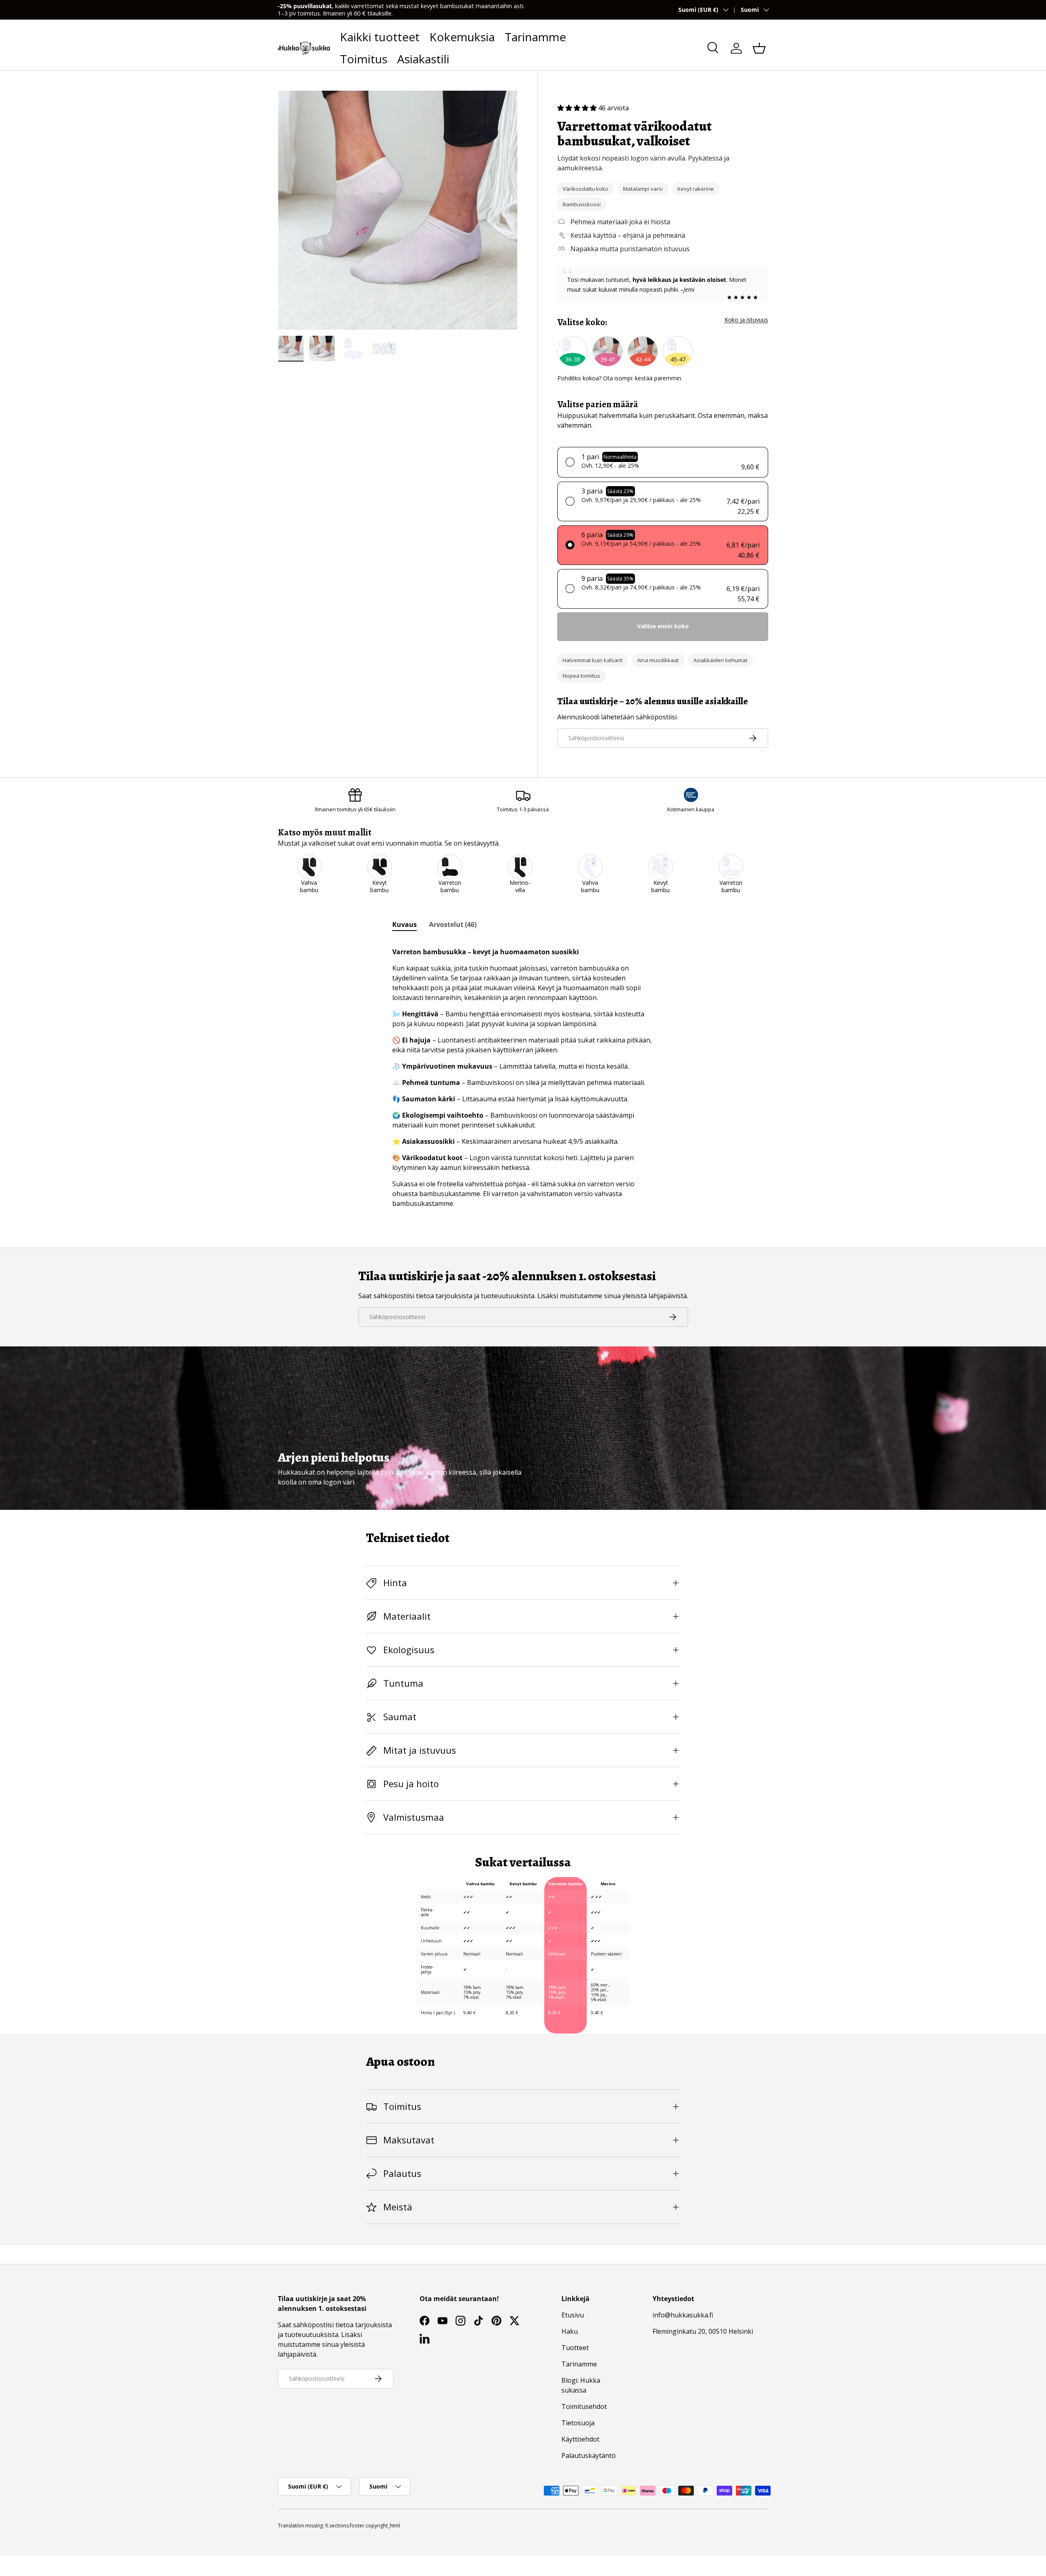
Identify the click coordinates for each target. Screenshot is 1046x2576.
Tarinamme (535, 37)
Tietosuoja (578, 2423)
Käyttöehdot (580, 2439)
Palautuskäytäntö (589, 2455)
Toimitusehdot (584, 2406)
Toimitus (364, 59)
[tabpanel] (523, 1074)
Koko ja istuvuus (746, 320)
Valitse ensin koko (663, 626)
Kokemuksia (462, 37)
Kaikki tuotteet (380, 37)
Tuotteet (575, 2348)
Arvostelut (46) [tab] (453, 924)
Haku (570, 2331)
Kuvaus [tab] (405, 924)
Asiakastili (423, 59)
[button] (759, 48)
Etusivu (573, 2315)
